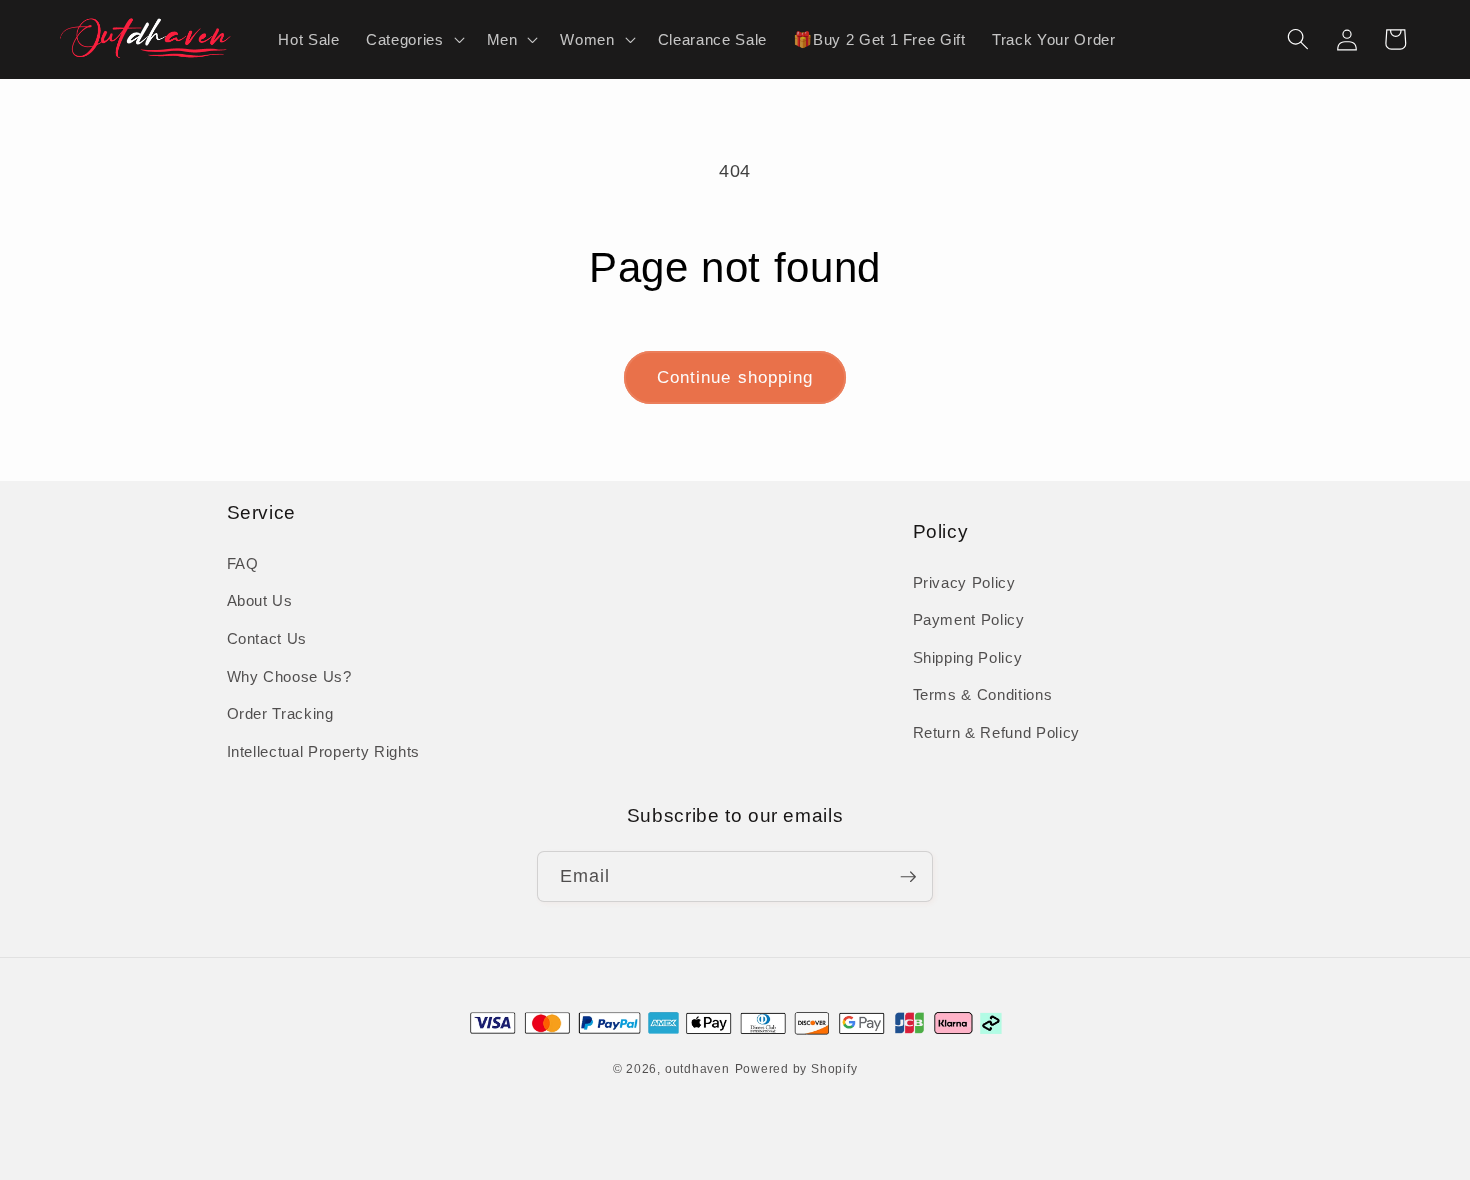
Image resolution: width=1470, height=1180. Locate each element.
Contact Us (267, 638)
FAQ (243, 563)
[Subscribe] (908, 877)
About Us (260, 600)
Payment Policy (969, 619)
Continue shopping (735, 377)
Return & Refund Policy (997, 732)
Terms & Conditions (983, 694)
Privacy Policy (964, 582)
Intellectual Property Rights (323, 751)
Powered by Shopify (796, 1069)
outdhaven (697, 1069)
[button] (413, 39)
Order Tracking (280, 713)
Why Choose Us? (289, 676)
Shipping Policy (968, 657)
